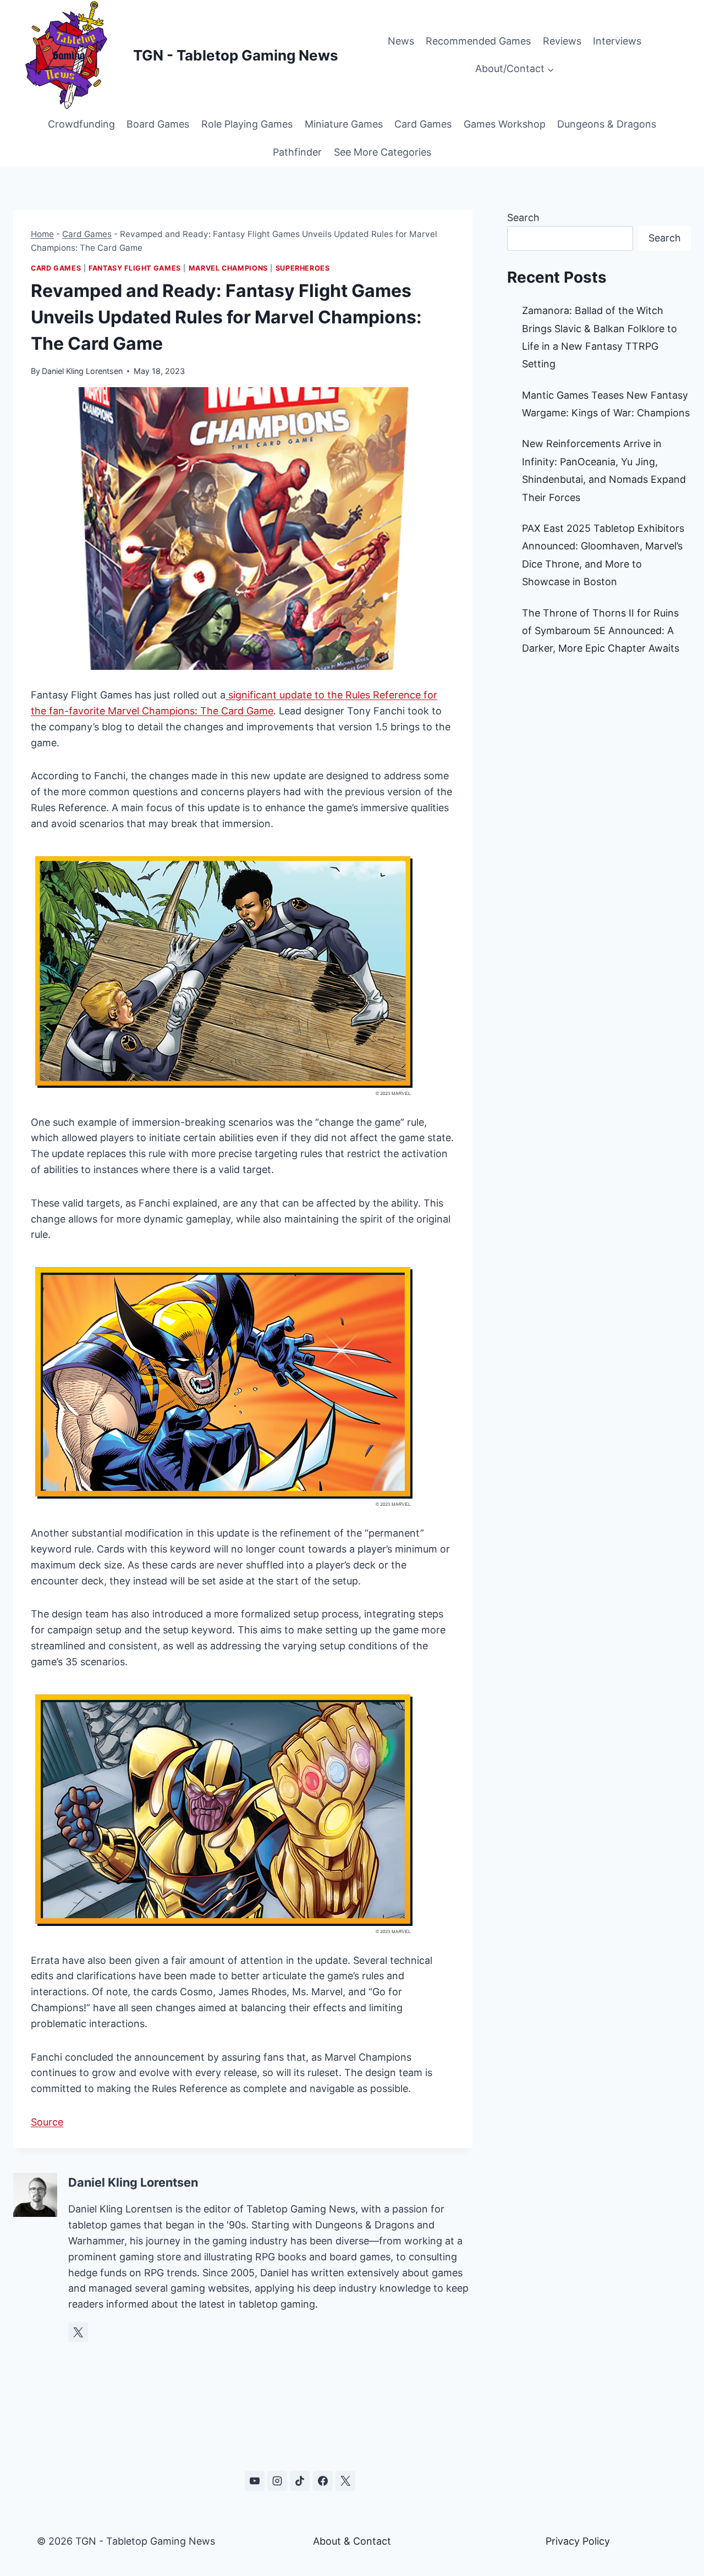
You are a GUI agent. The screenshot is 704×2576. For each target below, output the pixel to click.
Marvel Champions (228, 268)
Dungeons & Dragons (607, 124)
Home (42, 234)
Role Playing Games (247, 124)
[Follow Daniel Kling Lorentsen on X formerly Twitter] (78, 2332)
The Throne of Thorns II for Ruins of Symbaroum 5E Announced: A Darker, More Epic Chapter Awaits (601, 631)
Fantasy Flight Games (135, 268)
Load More (352, 2429)
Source (47, 2122)
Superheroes (303, 268)
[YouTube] (255, 2481)
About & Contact (352, 2541)
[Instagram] (277, 2481)
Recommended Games (478, 41)
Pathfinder (297, 152)
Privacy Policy (578, 2541)
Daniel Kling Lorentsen (82, 371)
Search (523, 218)
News (401, 41)
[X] (345, 2481)
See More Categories (383, 152)
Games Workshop (505, 124)
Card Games (423, 124)
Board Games (158, 124)
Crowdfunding (81, 124)
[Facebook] (323, 2481)
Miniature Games (344, 124)
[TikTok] (300, 2481)
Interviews (617, 41)
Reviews (562, 41)
